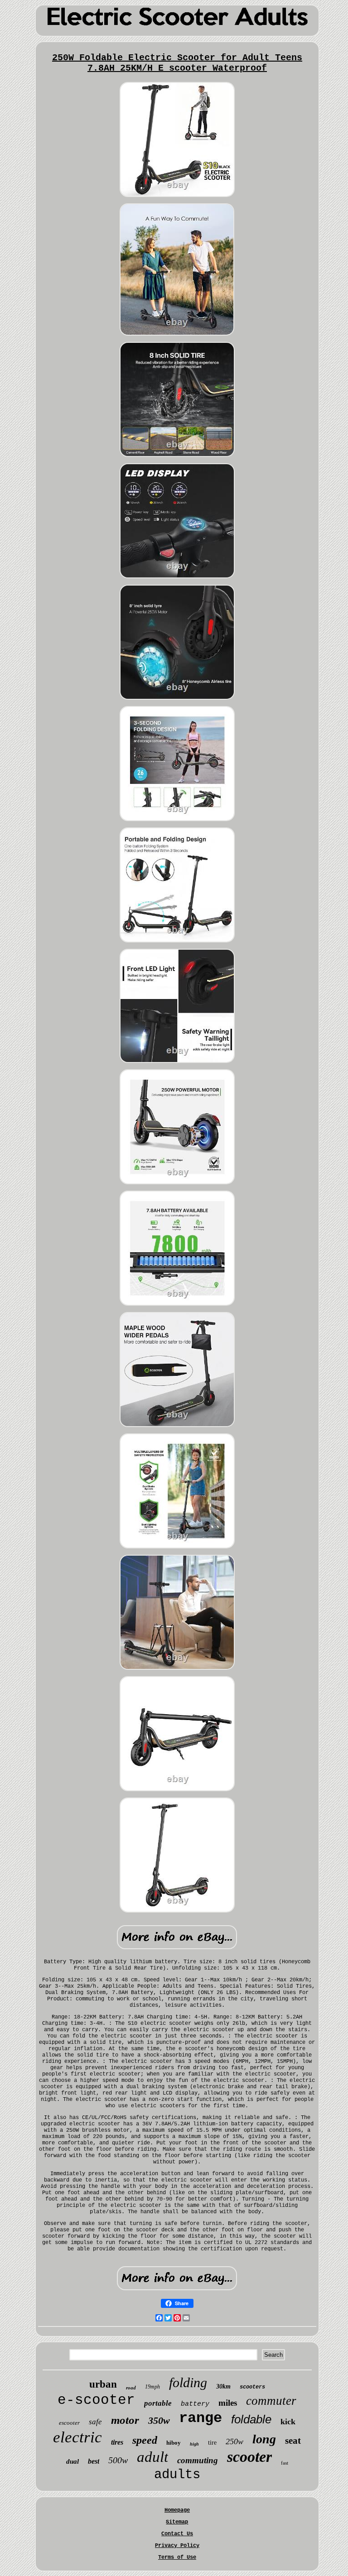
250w (234, 2441)
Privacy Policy (177, 2546)
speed (145, 2440)
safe (95, 2422)
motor (125, 2420)
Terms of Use (177, 2557)
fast (285, 2463)
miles (228, 2403)
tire (212, 2443)
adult (152, 2457)
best (94, 2461)
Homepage (177, 2510)
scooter (249, 2457)
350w (159, 2420)
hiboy (174, 2443)
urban (103, 2384)
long (264, 2439)
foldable (251, 2419)
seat (293, 2441)
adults (177, 2475)
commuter (271, 2401)
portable (158, 2403)
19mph (152, 2387)
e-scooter (96, 2400)
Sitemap (177, 2522)
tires (117, 2442)
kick (288, 2422)
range (201, 2418)
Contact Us (177, 2534)
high (194, 2444)
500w (118, 2460)
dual (72, 2461)
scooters (252, 2387)
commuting (198, 2460)
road (131, 2388)
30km (223, 2386)
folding (188, 2382)
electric (77, 2437)
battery (195, 2404)
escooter (69, 2423)
